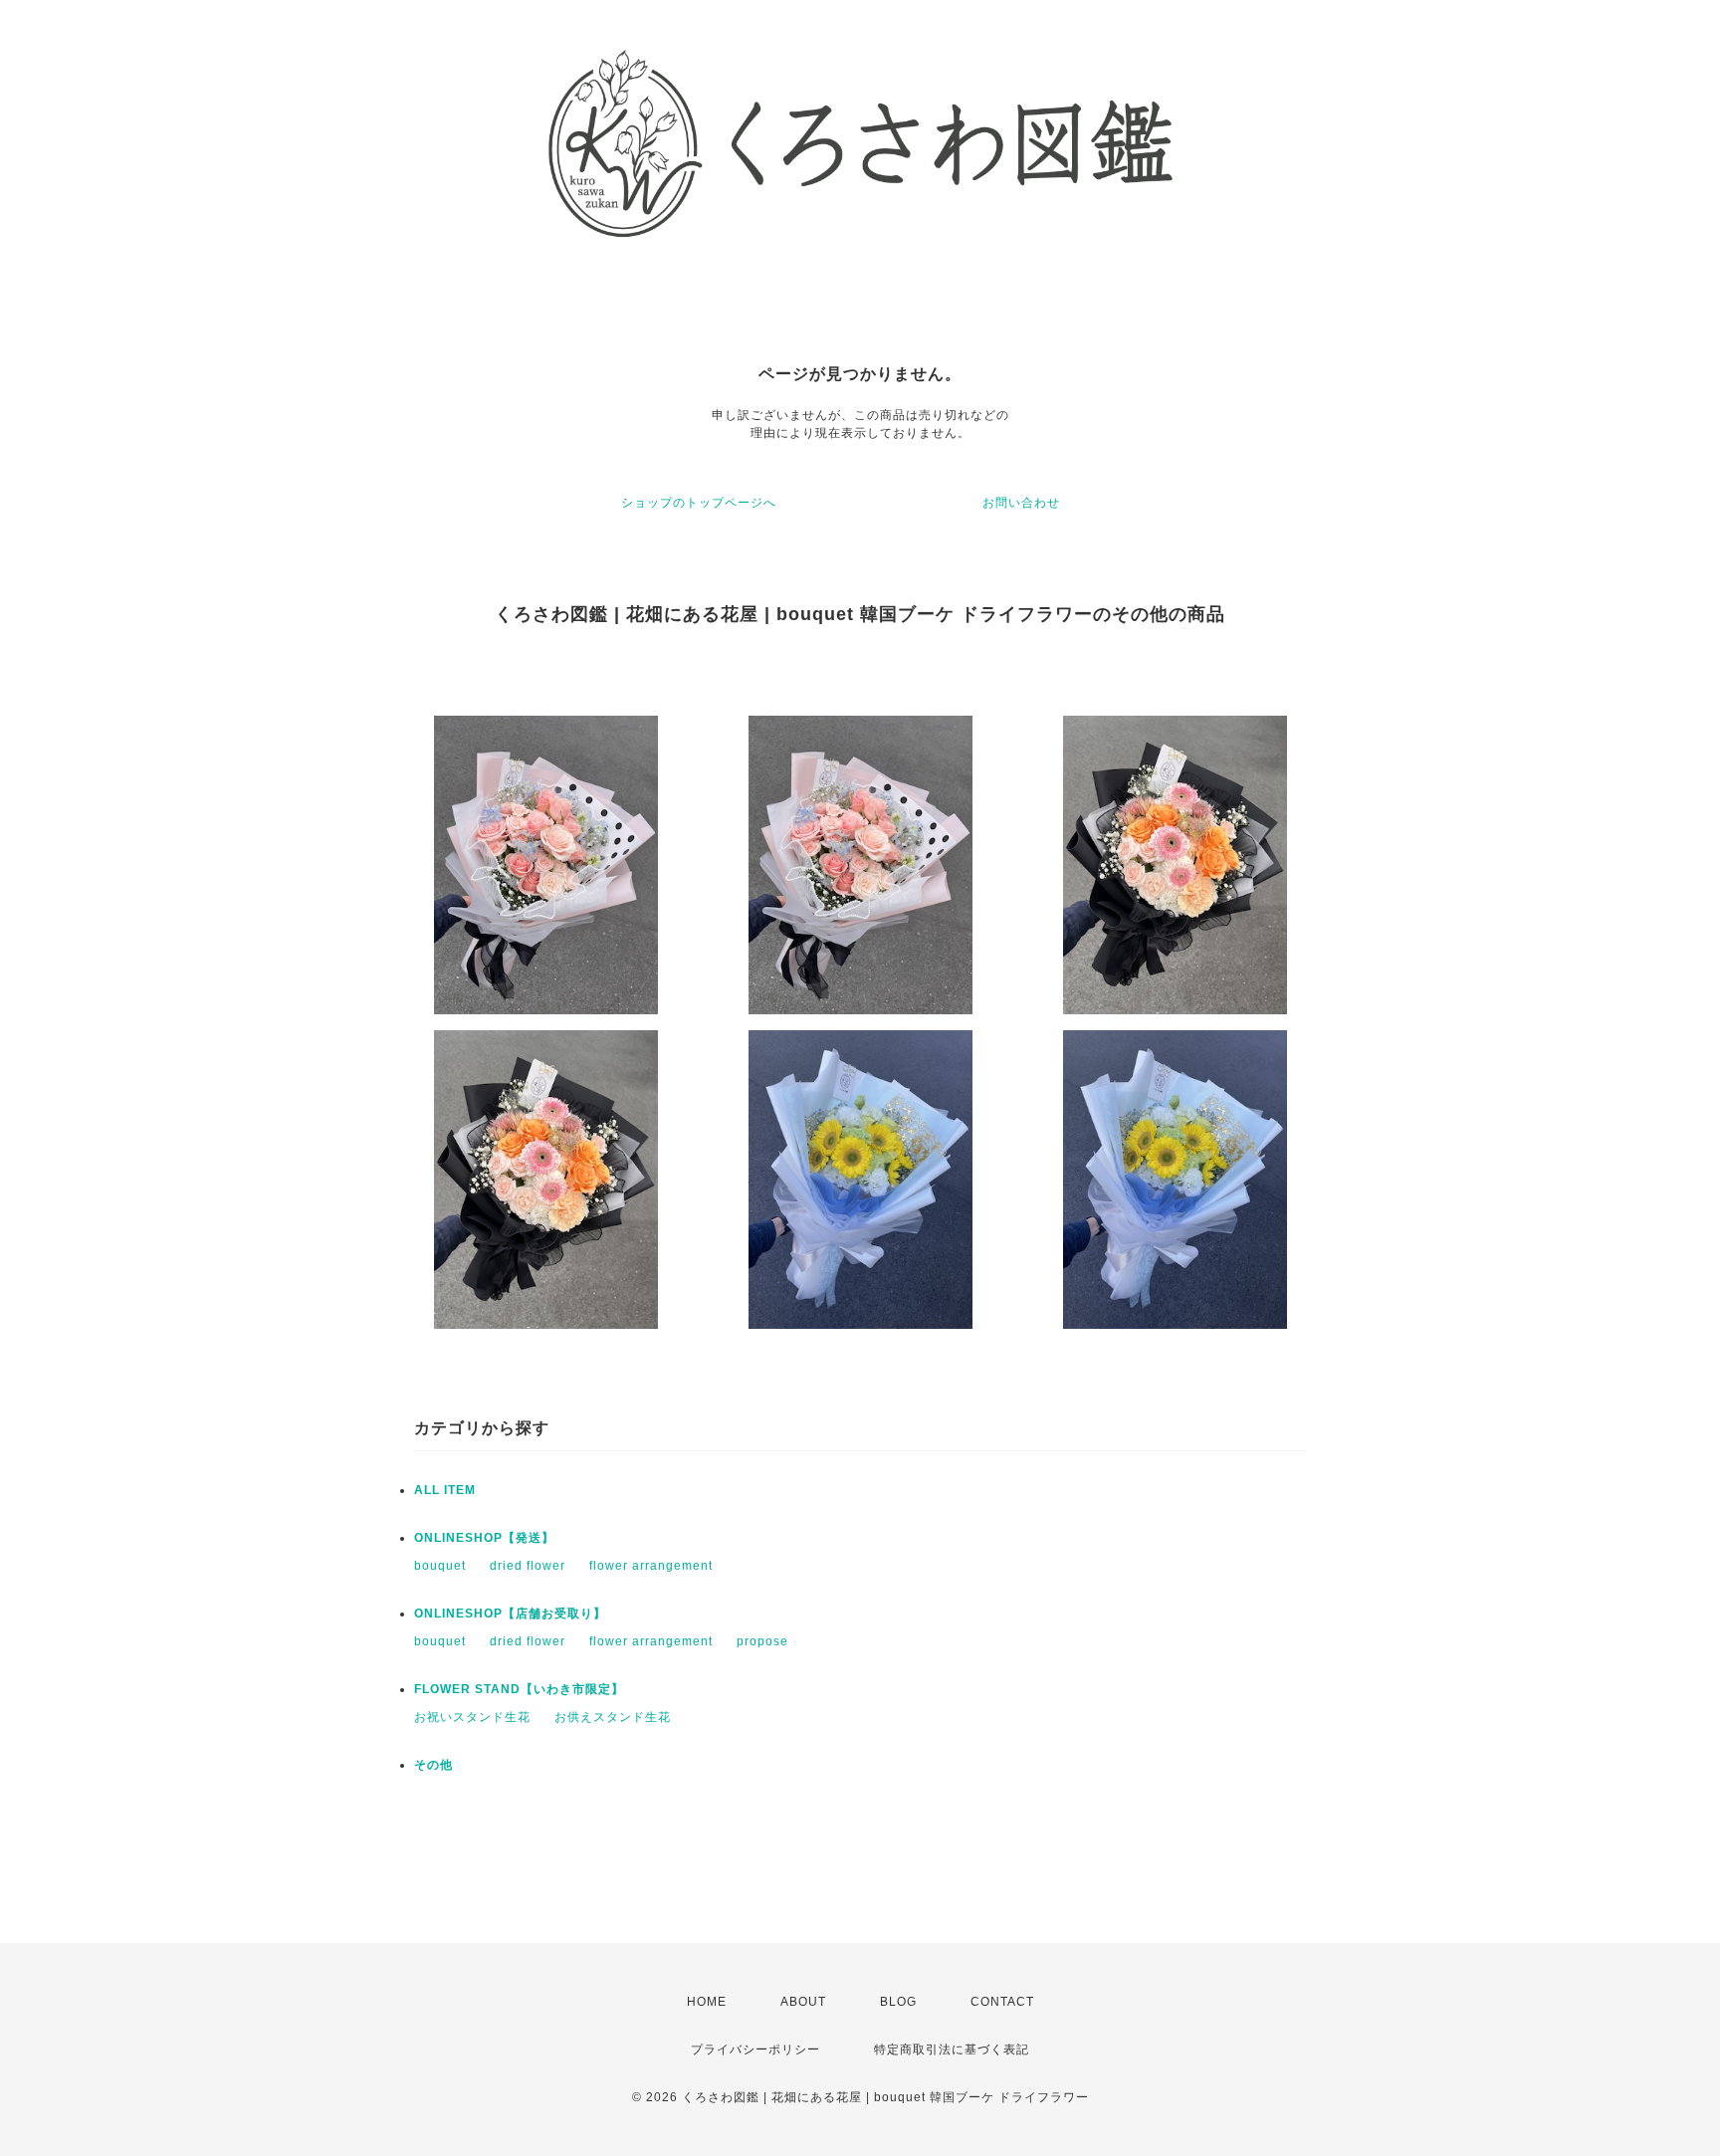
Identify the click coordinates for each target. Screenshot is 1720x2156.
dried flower (528, 1566)
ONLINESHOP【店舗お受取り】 (510, 1614)
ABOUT (803, 2002)
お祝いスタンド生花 (472, 1717)
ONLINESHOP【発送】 (484, 1538)
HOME (707, 2002)
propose (762, 1641)
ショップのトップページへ (699, 503)
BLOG (898, 2002)
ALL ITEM (445, 1490)
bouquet (440, 1566)
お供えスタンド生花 (613, 1717)
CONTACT (1002, 2002)
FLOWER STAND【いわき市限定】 (519, 1689)
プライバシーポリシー (755, 2049)
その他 (433, 1765)
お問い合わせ (1021, 503)
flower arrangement (651, 1566)
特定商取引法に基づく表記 (952, 2049)
